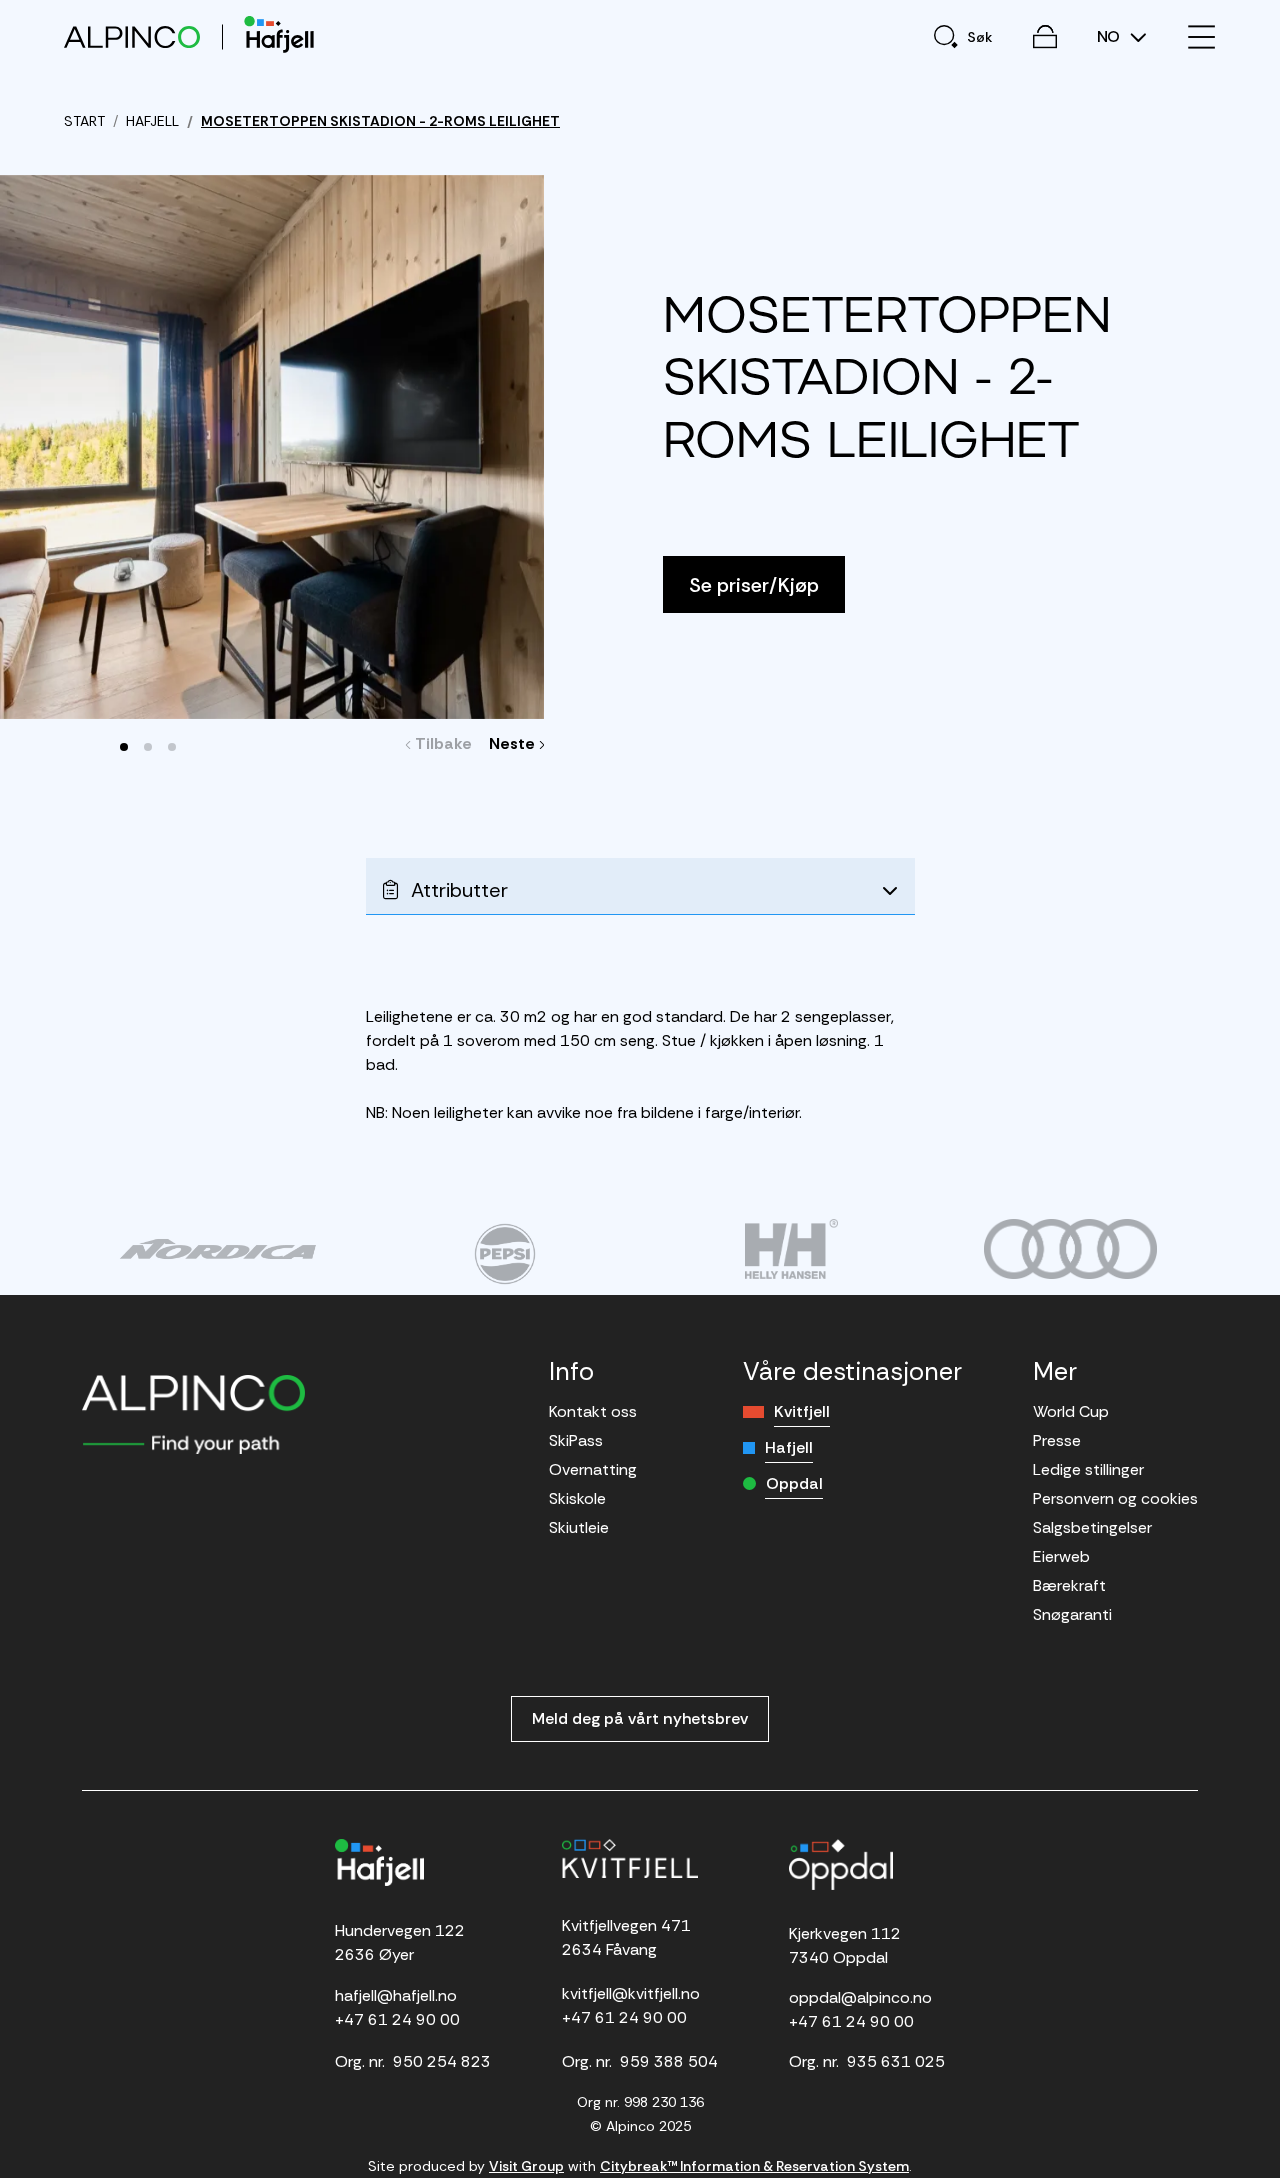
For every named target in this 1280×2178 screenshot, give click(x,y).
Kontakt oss (593, 1411)
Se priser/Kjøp (754, 585)
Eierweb (1061, 1556)
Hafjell (789, 1447)
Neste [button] (514, 743)
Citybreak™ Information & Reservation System (754, 2166)
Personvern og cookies (1115, 1498)
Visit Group (526, 2166)
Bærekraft (1069, 1585)
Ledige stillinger (1088, 1469)
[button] (124, 747)
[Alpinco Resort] (132, 36)
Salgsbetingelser (1092, 1527)
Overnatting (593, 1469)
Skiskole (577, 1498)
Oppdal (794, 1483)
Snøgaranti (1072, 1614)
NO (1110, 37)
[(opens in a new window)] (217, 1249)
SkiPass (576, 1440)
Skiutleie (579, 1527)
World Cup (1071, 1411)
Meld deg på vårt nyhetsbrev (640, 1718)
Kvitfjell (802, 1411)
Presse (1057, 1440)
